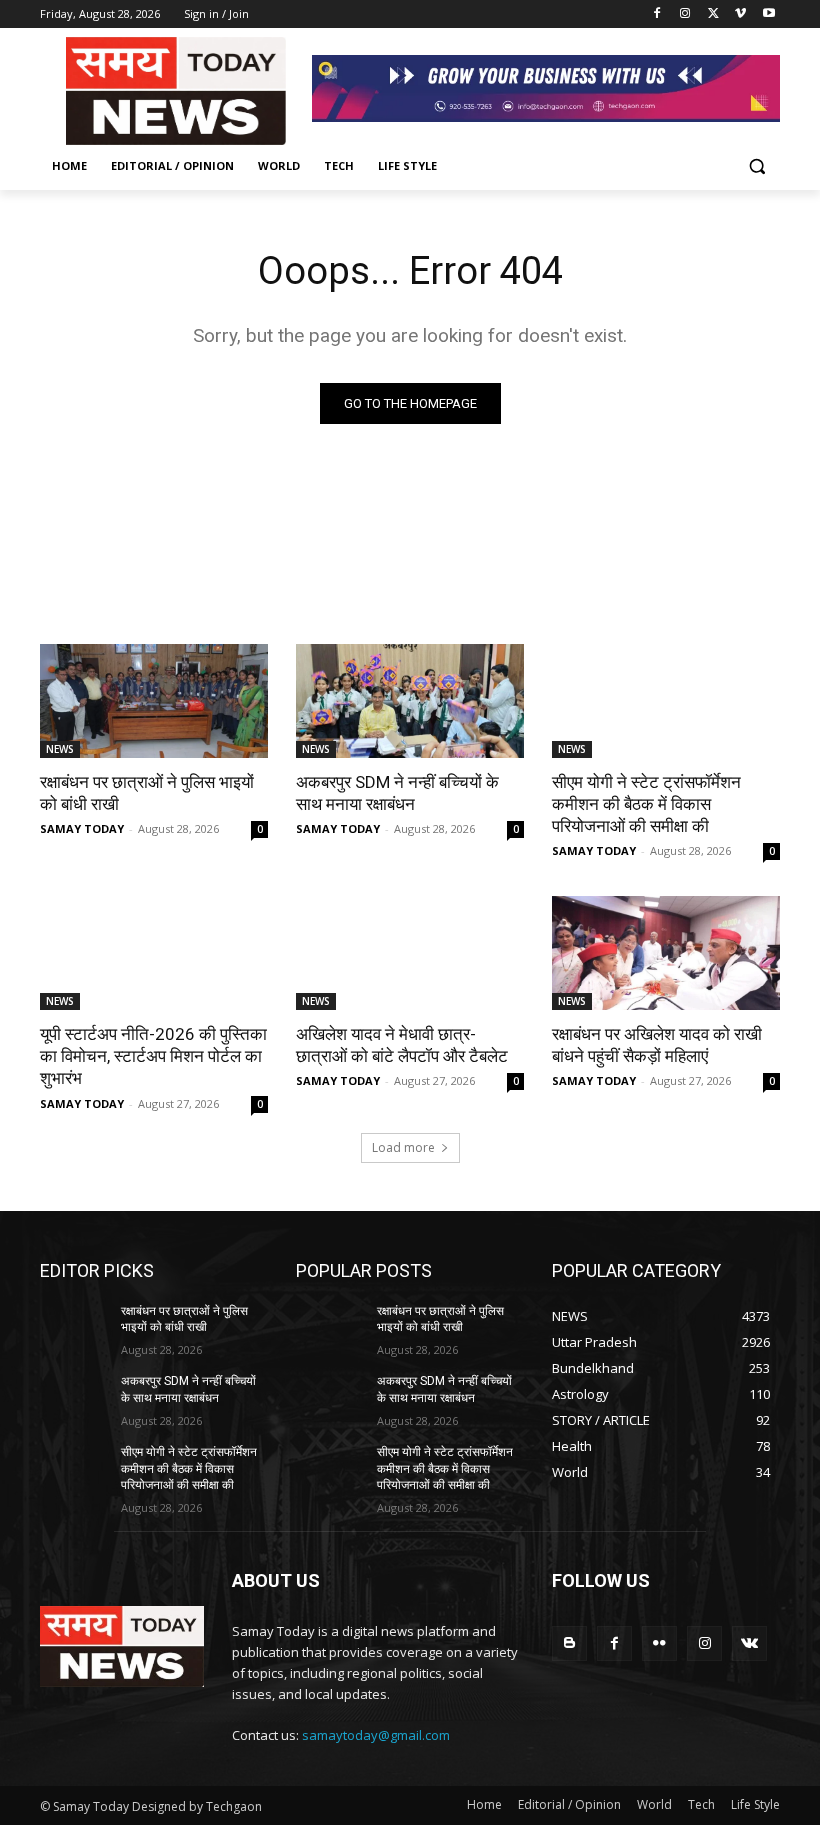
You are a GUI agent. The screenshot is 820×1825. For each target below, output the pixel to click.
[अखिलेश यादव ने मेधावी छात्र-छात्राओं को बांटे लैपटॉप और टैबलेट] (410, 953)
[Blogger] (569, 1643)
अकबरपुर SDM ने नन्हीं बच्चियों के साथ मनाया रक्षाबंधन (397, 793)
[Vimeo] (740, 14)
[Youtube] (768, 14)
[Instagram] (685, 14)
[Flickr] (659, 1643)
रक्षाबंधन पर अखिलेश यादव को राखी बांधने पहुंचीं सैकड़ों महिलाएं (657, 1045)
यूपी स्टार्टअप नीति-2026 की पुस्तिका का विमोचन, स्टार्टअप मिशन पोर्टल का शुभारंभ (153, 1056)
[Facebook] (657, 14)
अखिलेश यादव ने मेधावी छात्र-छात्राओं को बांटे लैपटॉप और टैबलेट (402, 1045)
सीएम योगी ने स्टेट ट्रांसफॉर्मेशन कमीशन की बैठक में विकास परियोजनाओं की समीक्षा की (646, 804)
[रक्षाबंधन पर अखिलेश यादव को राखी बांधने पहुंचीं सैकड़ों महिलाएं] (666, 953)
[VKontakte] (749, 1643)
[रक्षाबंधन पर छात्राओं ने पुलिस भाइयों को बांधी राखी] (154, 701)
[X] (713, 14)
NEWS (60, 749)
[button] (756, 166)
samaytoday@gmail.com (376, 1735)
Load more (403, 1147)
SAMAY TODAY (82, 828)
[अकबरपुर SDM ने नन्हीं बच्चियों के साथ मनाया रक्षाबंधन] (410, 701)
